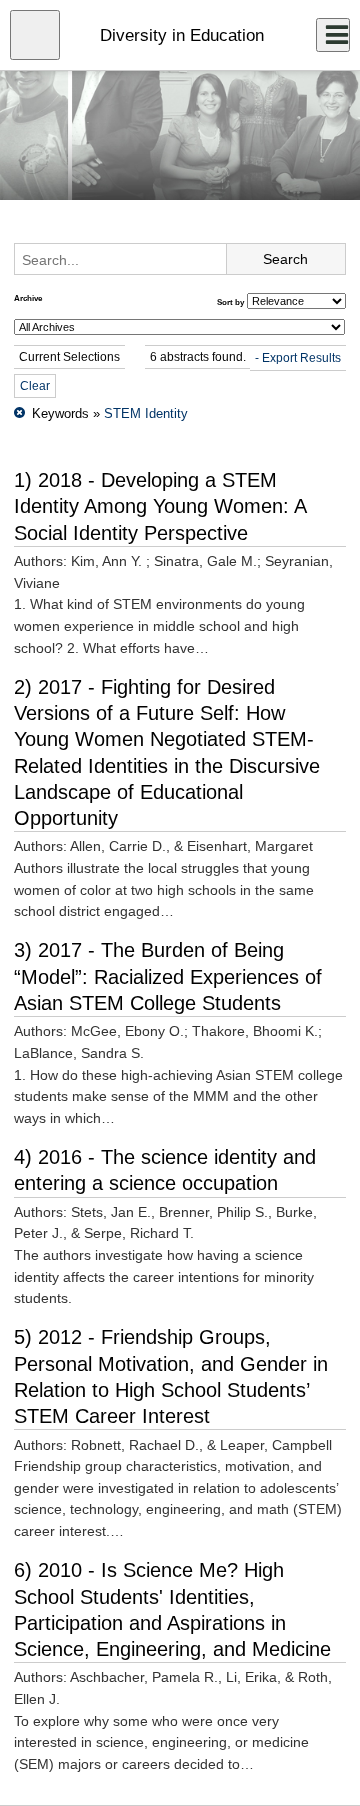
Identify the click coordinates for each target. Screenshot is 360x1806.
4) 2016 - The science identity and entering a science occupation (165, 1170)
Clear (35, 386)
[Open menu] (35, 35)
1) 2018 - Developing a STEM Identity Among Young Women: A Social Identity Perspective (160, 506)
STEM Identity (146, 413)
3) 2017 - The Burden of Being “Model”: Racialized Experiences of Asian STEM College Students (168, 976)
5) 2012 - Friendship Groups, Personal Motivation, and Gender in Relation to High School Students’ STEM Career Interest (171, 1376)
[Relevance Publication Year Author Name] (296, 301)
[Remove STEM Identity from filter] (19, 413)
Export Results (301, 358)
